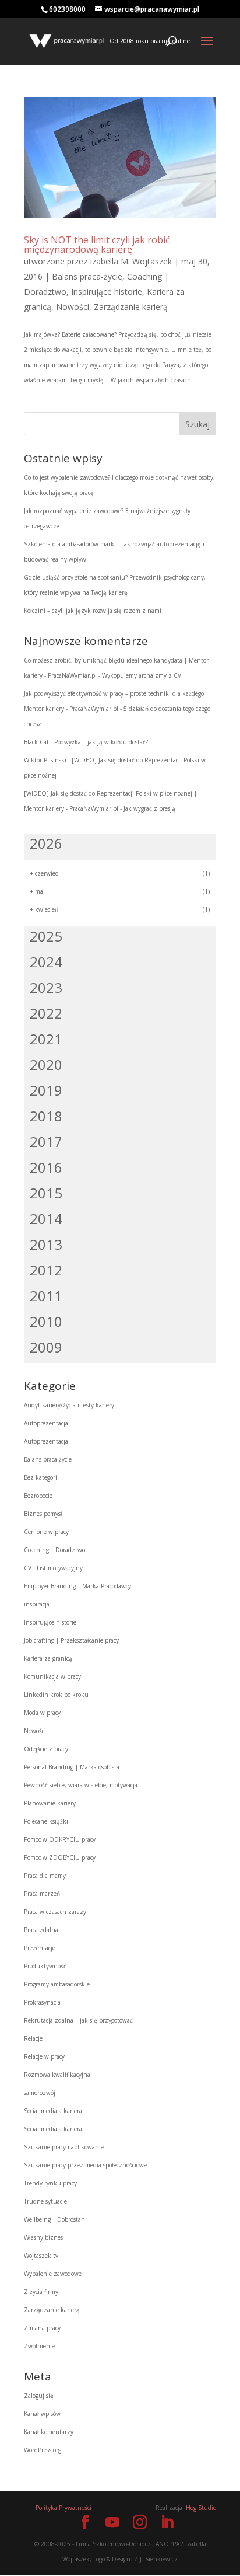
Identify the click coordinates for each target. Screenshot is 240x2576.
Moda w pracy (42, 1713)
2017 (46, 1141)
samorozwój (40, 2093)
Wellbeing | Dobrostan (54, 2219)
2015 (46, 1193)
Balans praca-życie (87, 276)
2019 (46, 1090)
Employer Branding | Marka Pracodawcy (77, 1586)
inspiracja (37, 1604)
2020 (46, 1064)
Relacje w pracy (44, 2056)
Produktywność (45, 1966)
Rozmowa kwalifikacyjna (57, 2075)
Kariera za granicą (48, 1658)
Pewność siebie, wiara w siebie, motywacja (81, 1785)
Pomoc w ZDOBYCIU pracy (60, 1857)
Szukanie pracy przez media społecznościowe (85, 2165)
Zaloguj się (39, 2396)
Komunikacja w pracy (52, 1676)
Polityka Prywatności (63, 2508)
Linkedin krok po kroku (56, 1695)
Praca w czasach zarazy (55, 1912)
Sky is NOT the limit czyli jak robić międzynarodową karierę (97, 245)
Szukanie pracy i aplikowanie (64, 2147)
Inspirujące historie (107, 292)
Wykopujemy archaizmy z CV (142, 675)
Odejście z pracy (46, 1749)
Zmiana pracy (42, 2328)
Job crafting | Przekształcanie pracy (71, 1640)
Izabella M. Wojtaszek (131, 261)
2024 (46, 962)
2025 (46, 936)
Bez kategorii (41, 1477)
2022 (46, 1013)
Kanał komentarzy (49, 2432)
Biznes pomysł (43, 1514)
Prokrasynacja (42, 2002)
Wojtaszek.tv (41, 2256)
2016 (46, 1167)
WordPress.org (43, 2450)
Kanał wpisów (42, 2414)
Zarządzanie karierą (131, 307)
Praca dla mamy (45, 1876)
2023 (46, 987)
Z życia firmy (41, 2292)
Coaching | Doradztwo (54, 1550)
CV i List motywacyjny (53, 1568)
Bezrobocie (38, 1496)
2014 (46, 1219)
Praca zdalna (41, 1930)
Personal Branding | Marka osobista (72, 1767)
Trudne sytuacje (45, 2201)
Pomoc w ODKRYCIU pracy (60, 1839)
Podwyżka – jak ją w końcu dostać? (101, 742)
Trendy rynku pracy (50, 2183)
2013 (46, 1244)
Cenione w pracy (46, 1532)
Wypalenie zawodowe (53, 2274)
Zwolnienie (39, 2346)
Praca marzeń (42, 1894)
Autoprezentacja (46, 1423)
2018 (46, 1116)
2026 (46, 843)
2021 (46, 1039)
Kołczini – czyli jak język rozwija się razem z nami (93, 611)
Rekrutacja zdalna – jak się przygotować (78, 2020)
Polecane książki (46, 1821)
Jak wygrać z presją (149, 808)
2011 (46, 1296)
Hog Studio (201, 2508)
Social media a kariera (53, 2111)
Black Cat (36, 742)
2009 (46, 1347)
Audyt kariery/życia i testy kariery (69, 1405)
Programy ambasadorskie (57, 1984)
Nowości (73, 307)
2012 (46, 1270)
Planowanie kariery (50, 1803)
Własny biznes (43, 2237)
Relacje (33, 2038)
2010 (46, 1321)
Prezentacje (40, 1948)
